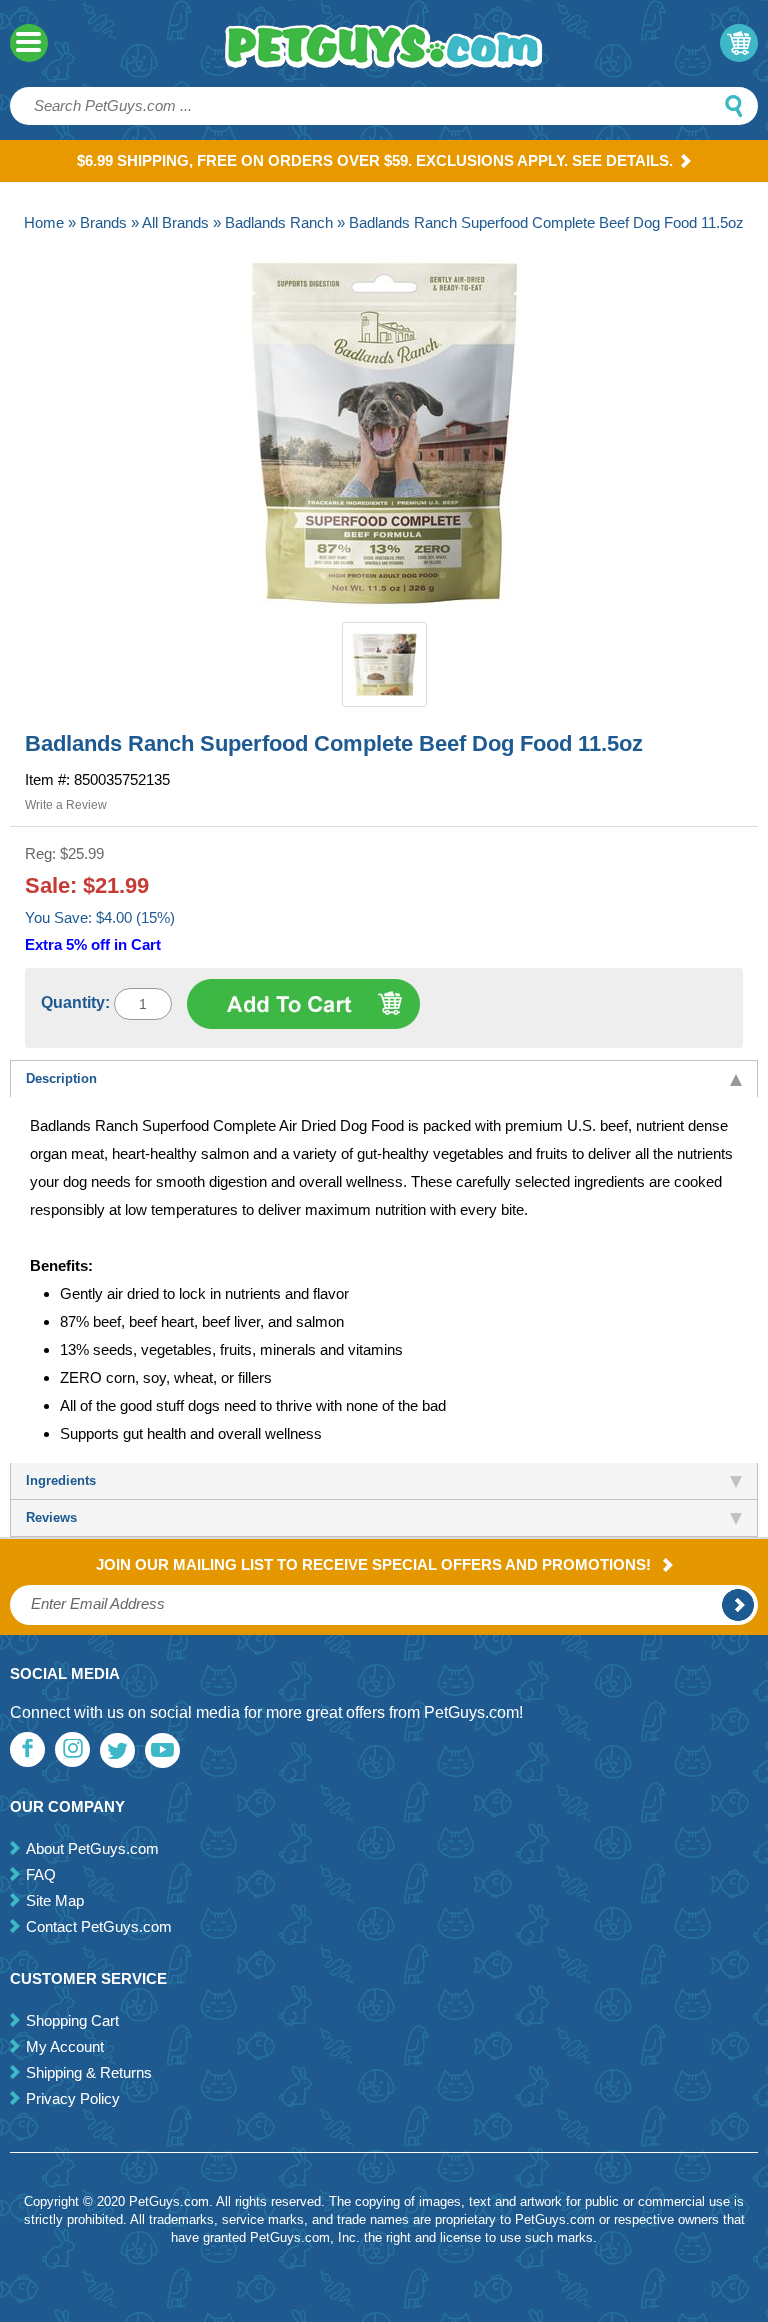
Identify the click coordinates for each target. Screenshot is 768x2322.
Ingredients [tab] (61, 1480)
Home (44, 222)
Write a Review (66, 805)
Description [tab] (61, 1078)
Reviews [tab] (51, 1517)
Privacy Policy (73, 2098)
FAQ (41, 1874)
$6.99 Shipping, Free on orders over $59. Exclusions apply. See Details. (375, 160)
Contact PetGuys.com (99, 1926)
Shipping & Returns (89, 2072)
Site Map (55, 1900)
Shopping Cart (72, 2020)
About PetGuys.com (92, 1848)
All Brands (175, 222)
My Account (65, 2046)
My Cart (739, 43)
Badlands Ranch (279, 222)
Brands (103, 222)
